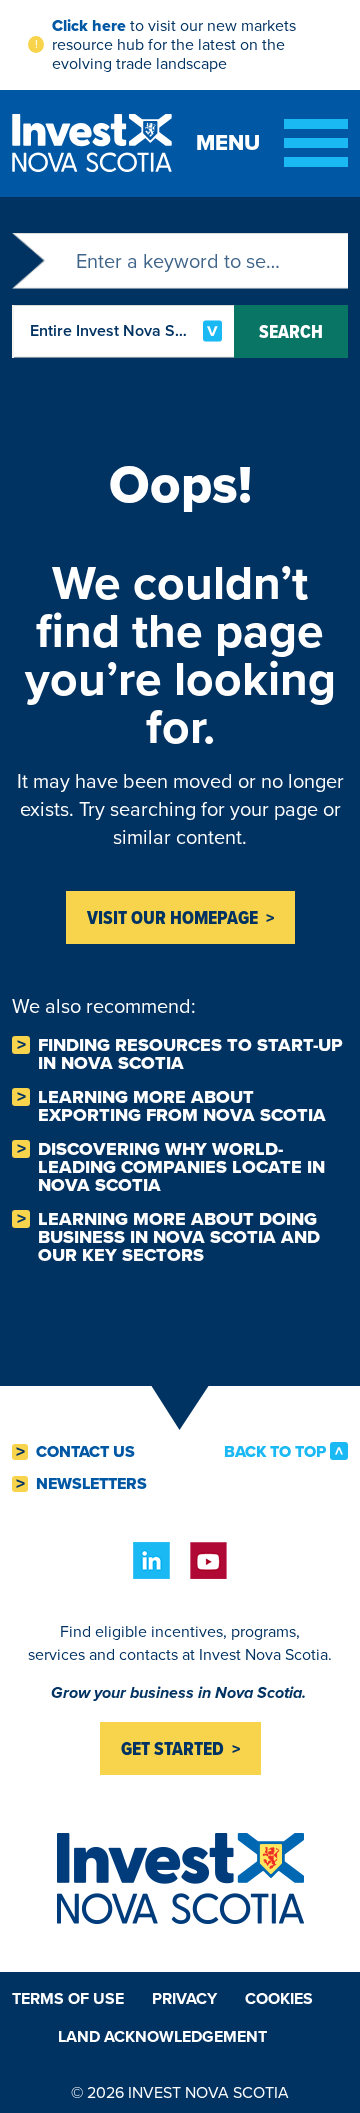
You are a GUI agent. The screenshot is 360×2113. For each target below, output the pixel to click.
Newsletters (91, 1484)
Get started (172, 1748)
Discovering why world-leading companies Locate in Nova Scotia (181, 1167)
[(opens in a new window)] (151, 1560)
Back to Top (275, 1451)
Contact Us (85, 1452)
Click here (89, 25)
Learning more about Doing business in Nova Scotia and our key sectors (179, 1237)
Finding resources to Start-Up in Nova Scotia (190, 1054)
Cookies (279, 1998)
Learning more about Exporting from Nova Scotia (182, 1106)
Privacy (184, 1998)
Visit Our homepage (172, 917)
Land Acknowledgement (162, 2036)
